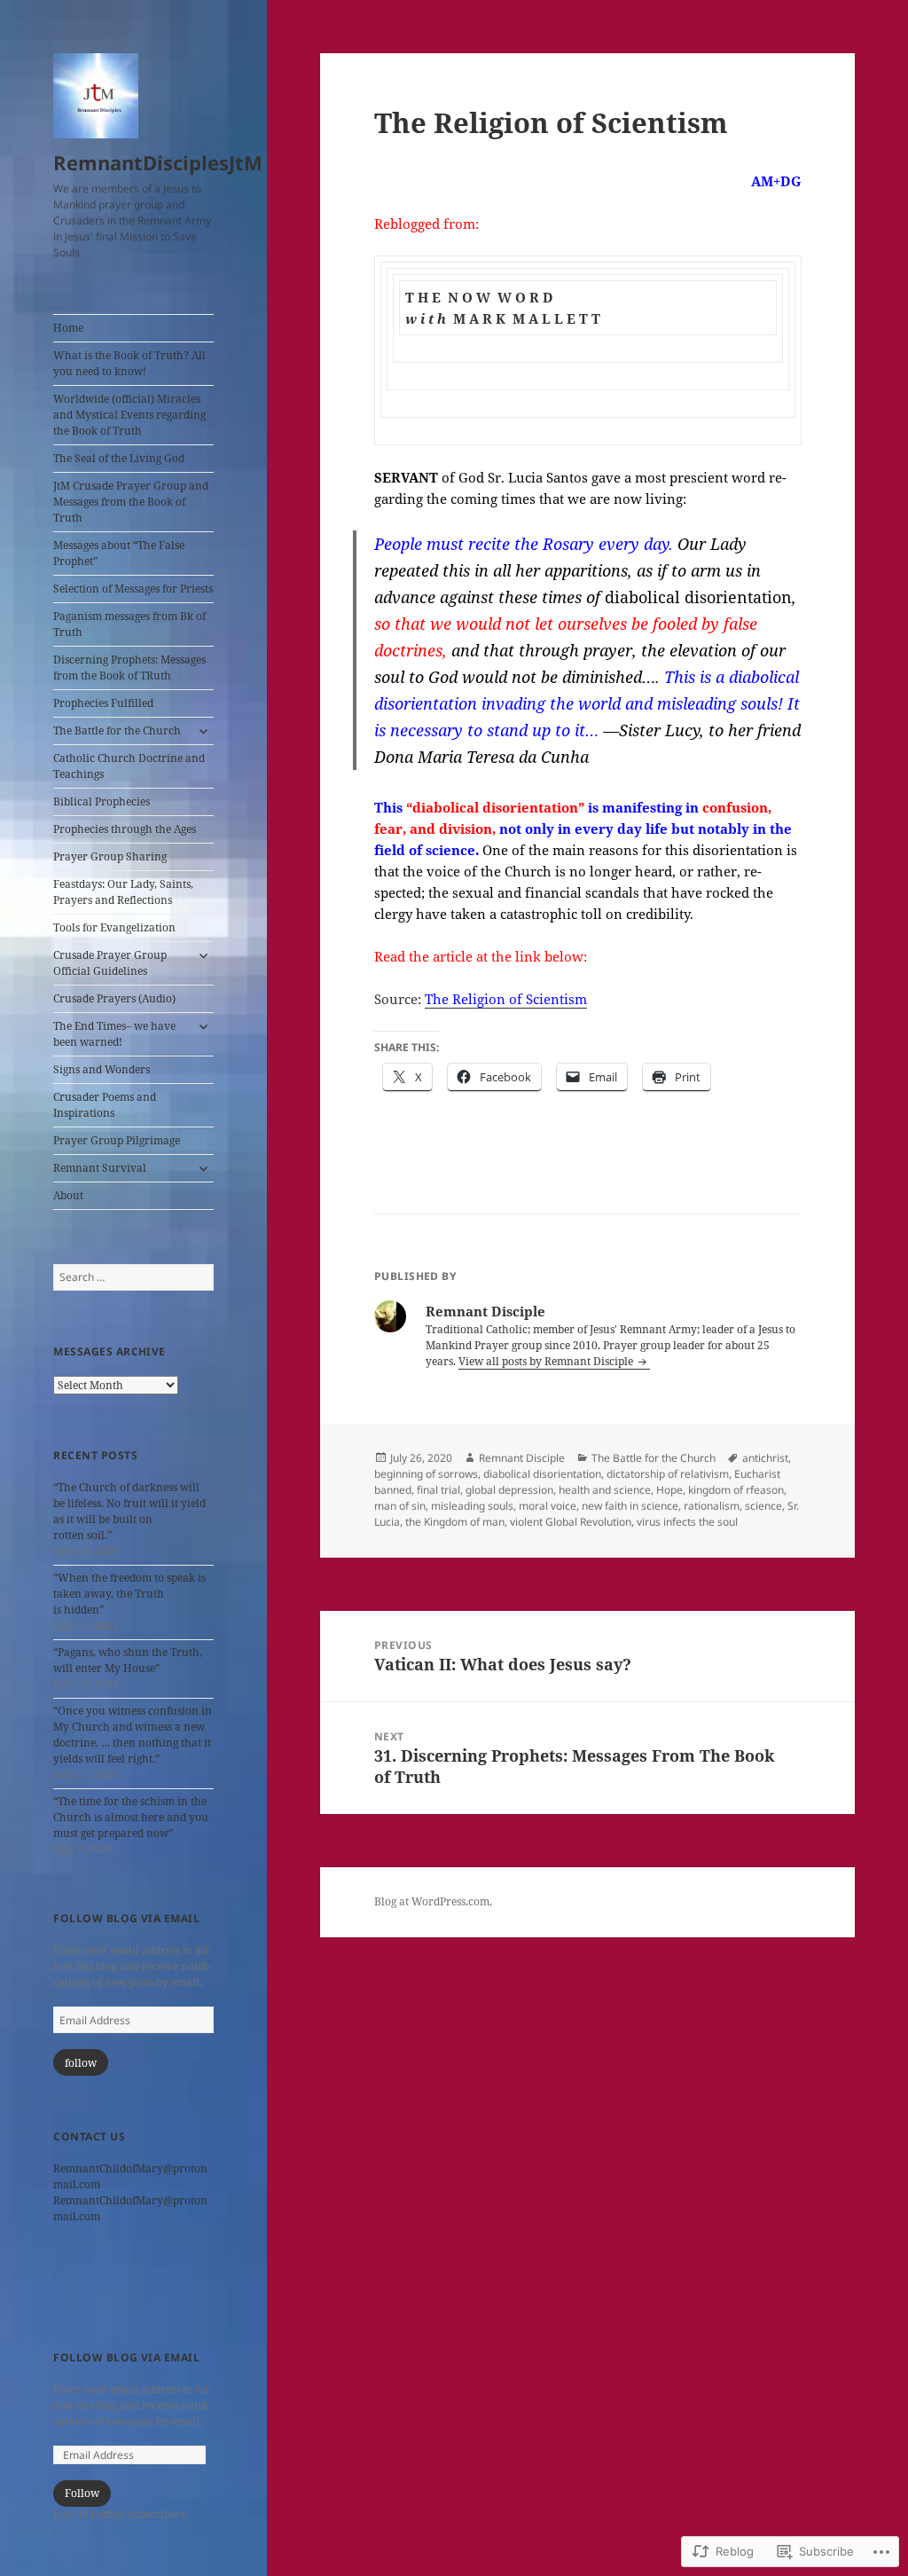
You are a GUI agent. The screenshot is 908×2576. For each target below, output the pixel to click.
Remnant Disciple (522, 1458)
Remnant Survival (100, 1168)
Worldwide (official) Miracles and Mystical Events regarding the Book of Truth (129, 415)
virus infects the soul (687, 1522)
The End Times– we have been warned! (114, 1034)
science (763, 1506)
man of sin (400, 1506)
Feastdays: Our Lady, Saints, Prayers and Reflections (123, 892)
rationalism (712, 1506)
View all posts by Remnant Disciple (547, 1361)
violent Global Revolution (571, 1522)
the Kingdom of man (455, 1522)
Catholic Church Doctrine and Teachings (129, 766)
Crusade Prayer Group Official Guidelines (110, 963)
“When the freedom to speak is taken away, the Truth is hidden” (129, 1594)
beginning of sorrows (426, 1474)
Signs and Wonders (102, 1069)
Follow (82, 2493)
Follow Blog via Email (126, 1918)
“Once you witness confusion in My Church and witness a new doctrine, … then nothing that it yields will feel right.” (133, 1735)
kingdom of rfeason (736, 1490)
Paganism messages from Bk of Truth (129, 624)
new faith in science (630, 1506)
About (68, 1195)
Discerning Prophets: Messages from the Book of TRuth (129, 668)
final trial (438, 1490)
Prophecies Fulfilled (103, 703)
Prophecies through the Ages (125, 829)
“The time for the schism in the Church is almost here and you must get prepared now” (131, 1817)
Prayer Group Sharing (110, 856)
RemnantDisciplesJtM (158, 162)
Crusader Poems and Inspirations (105, 1105)
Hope (669, 1490)
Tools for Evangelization (114, 927)
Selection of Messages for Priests (133, 589)
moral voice (548, 1506)
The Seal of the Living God (119, 458)
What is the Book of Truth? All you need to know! (129, 363)
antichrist (765, 1458)
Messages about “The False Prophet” (119, 553)
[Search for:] (133, 1277)
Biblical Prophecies (102, 801)
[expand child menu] (203, 731)
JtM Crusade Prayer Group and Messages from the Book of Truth (131, 502)
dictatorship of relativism (668, 1474)
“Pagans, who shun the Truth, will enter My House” (128, 1660)
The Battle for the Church (117, 730)
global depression (509, 1490)
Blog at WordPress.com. (433, 1901)
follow (81, 2063)
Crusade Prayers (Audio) (114, 998)
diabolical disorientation (542, 1474)
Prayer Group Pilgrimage (117, 1140)
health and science (605, 1490)
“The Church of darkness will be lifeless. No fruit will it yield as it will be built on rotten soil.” (129, 1511)
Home (68, 328)
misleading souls (472, 1506)
